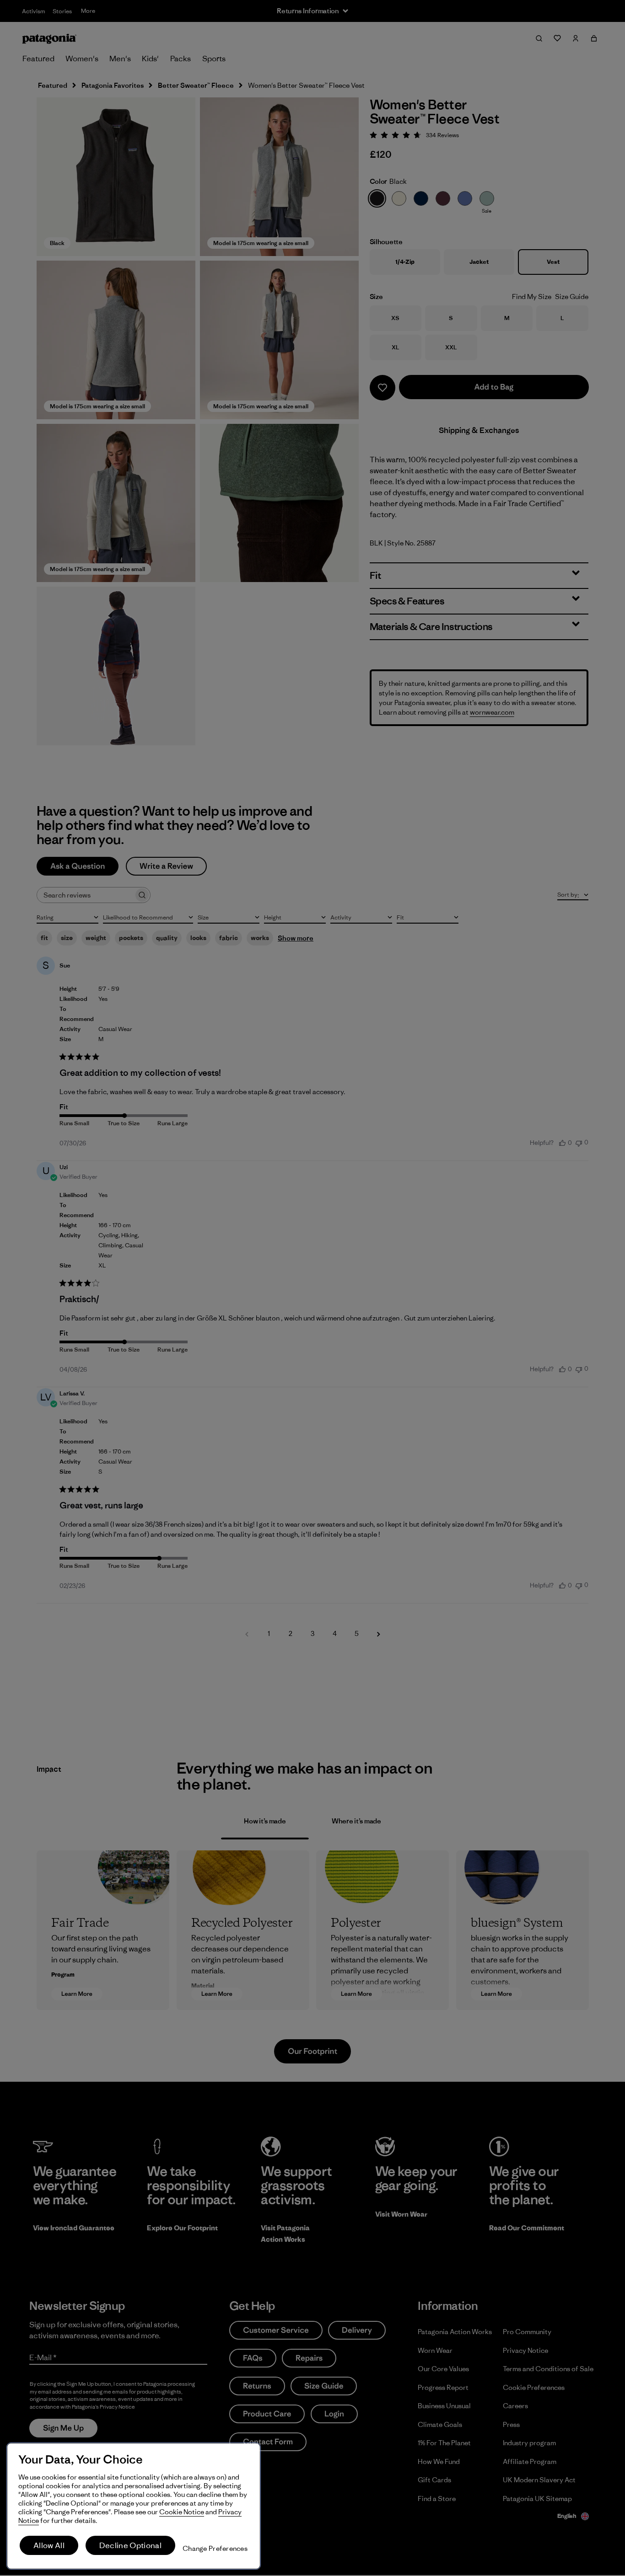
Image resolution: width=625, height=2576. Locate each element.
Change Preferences (215, 2548)
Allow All (49, 2545)
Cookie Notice (182, 2512)
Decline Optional (130, 2545)
